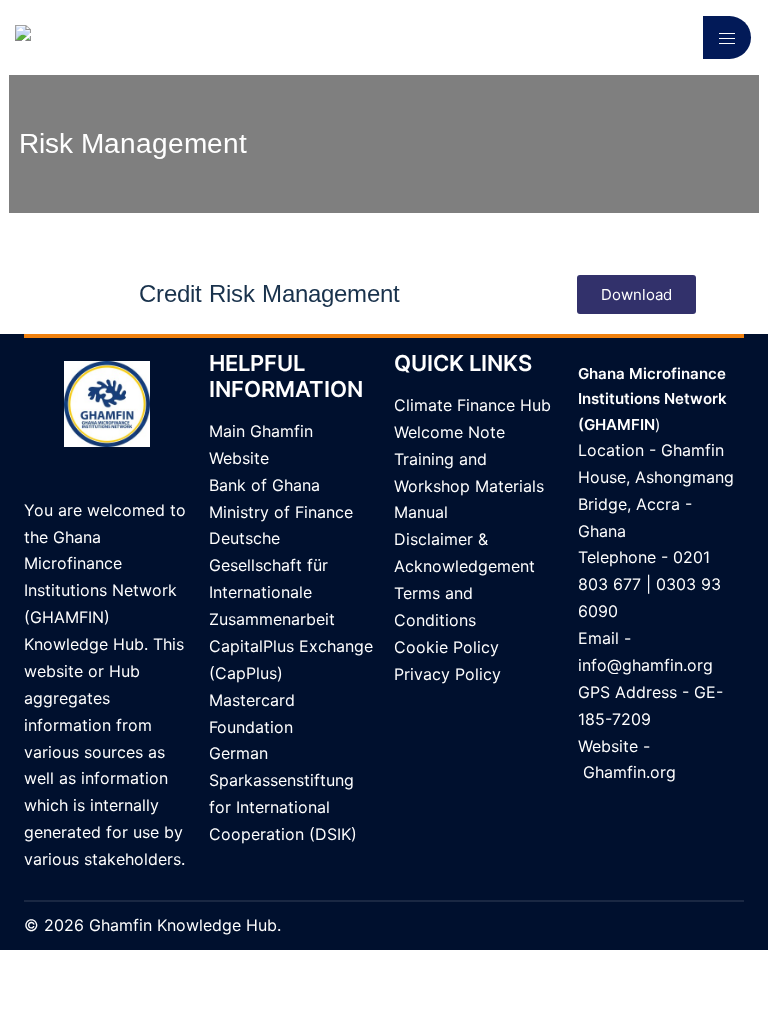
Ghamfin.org (629, 772)
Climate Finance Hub (472, 405)
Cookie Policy (446, 647)
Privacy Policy (447, 674)
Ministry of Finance (281, 512)
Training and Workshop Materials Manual (469, 486)
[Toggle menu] (727, 37)
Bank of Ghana (264, 485)
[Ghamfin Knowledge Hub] (117, 36)
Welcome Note (449, 432)
